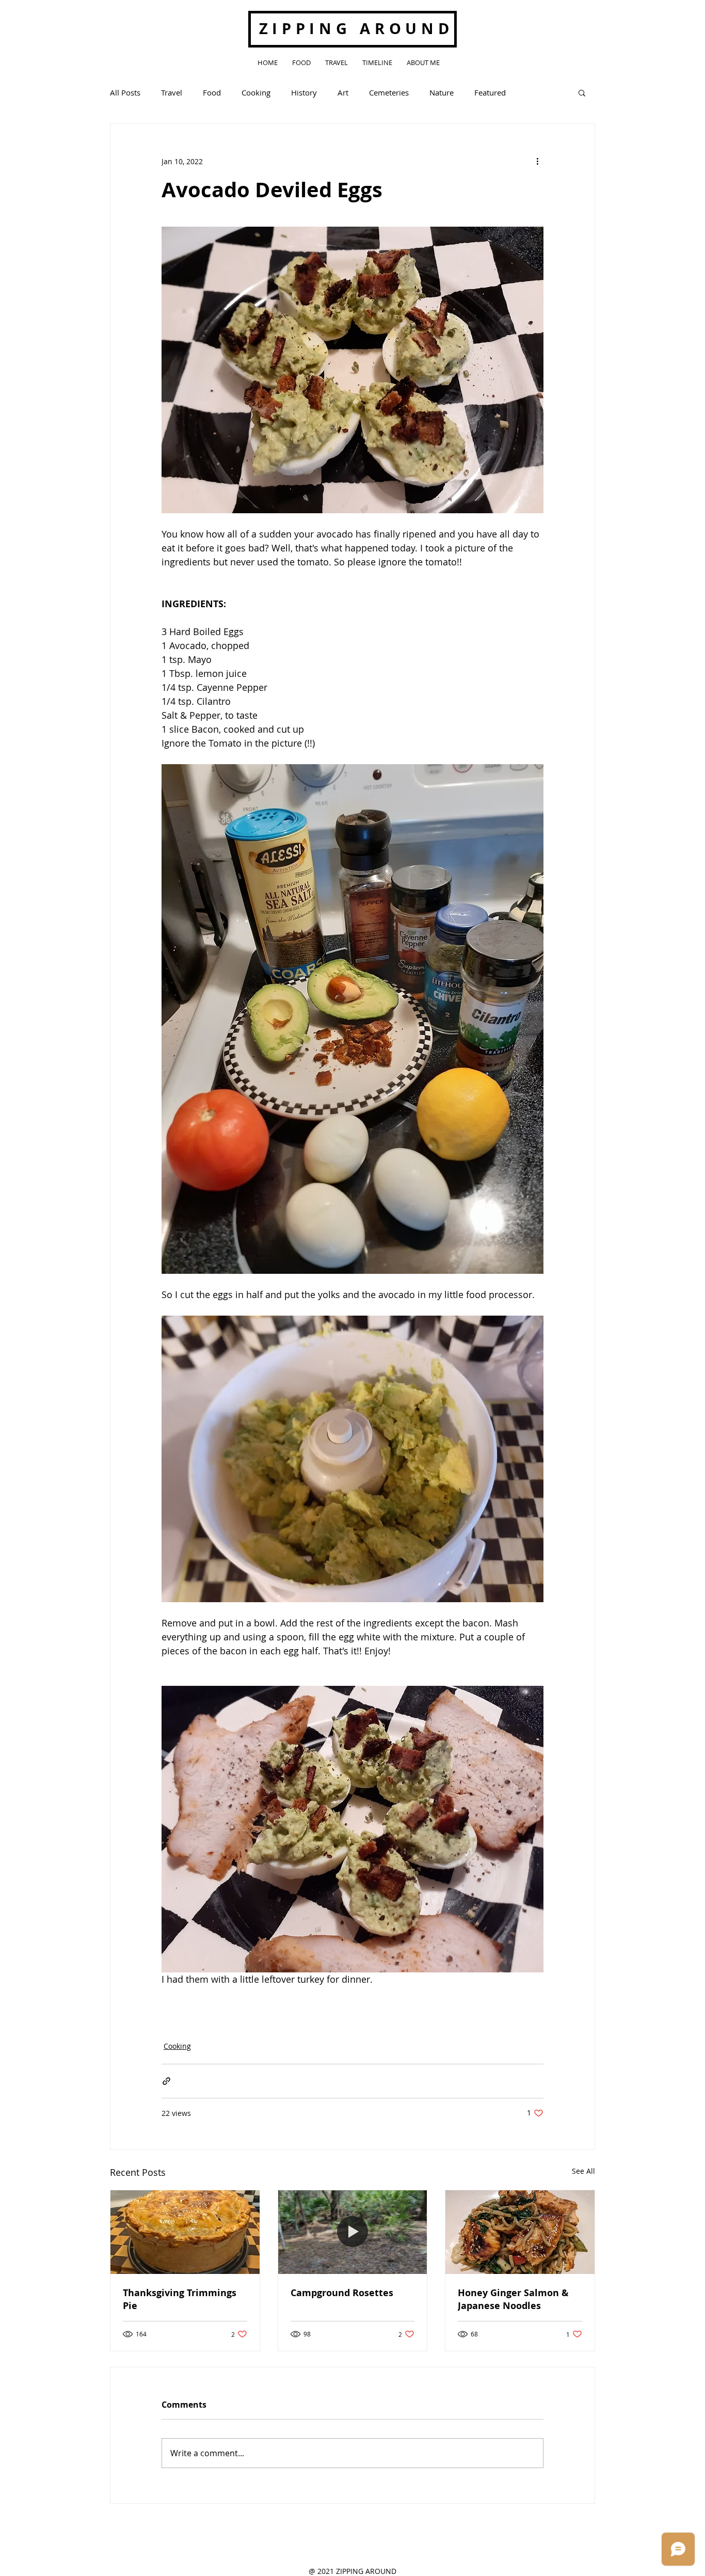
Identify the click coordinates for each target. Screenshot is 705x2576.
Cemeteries (389, 92)
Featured (490, 92)
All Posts (125, 92)
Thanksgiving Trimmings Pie (180, 2299)
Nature (442, 92)
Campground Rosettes (342, 2293)
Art (343, 92)
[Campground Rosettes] (353, 2232)
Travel (172, 92)
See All (583, 2171)
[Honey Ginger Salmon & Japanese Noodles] (520, 2232)
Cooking (256, 92)
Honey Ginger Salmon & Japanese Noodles (513, 2299)
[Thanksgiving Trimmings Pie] (185, 2232)
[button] (582, 92)
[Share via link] (166, 2081)
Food (212, 92)
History (304, 92)
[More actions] (537, 161)
